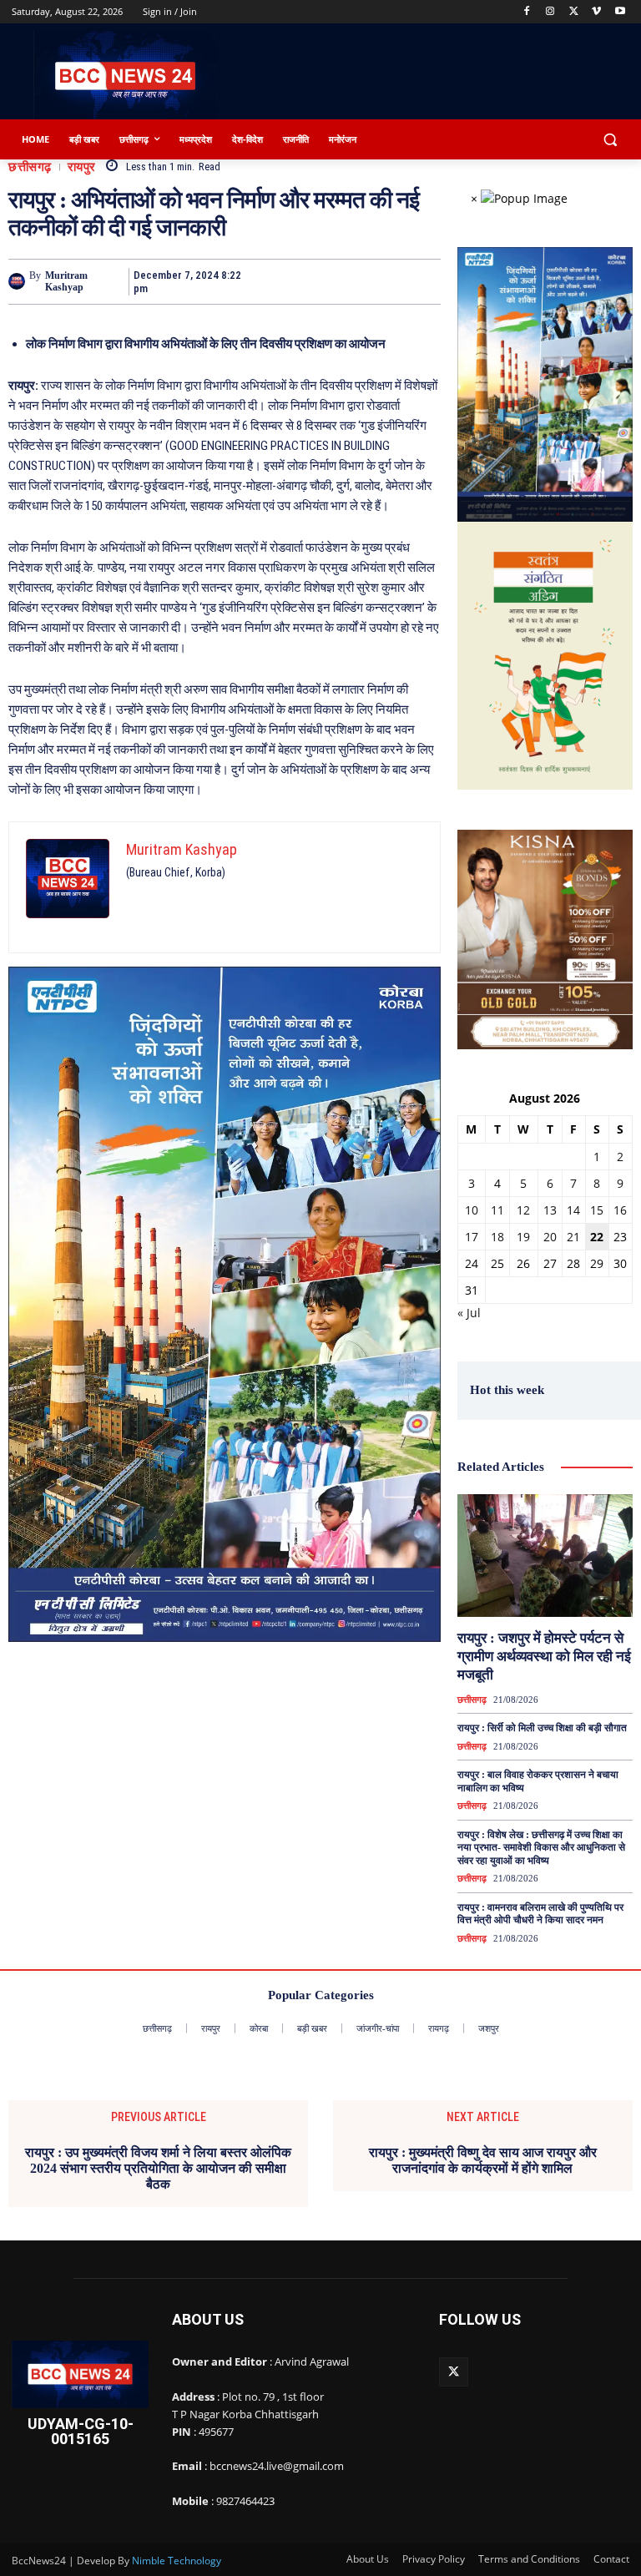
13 (550, 1210)
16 (620, 1210)
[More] (423, 281)
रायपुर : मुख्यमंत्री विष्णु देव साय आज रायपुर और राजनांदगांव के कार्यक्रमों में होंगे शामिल (483, 2160)
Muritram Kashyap (66, 281)
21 (573, 1237)
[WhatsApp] (384, 281)
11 (497, 1210)
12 (523, 1210)
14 (573, 1210)
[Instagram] (550, 12)
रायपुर (82, 167)
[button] (610, 140)
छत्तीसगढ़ (30, 167)
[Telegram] (346, 281)
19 (523, 1237)
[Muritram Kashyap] (19, 281)
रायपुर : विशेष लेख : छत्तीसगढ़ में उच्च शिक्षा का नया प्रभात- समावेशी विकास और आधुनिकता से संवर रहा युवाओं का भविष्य (541, 1848)
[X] (574, 12)
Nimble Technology (177, 2561)
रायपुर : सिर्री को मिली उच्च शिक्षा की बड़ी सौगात (542, 1728)
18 (497, 1237)
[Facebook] (527, 12)
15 (597, 1210)
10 (472, 1210)
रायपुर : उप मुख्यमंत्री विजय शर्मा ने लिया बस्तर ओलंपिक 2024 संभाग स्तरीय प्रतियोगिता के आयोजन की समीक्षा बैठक (158, 2168)
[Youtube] (620, 12)
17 (472, 1237)
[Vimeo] (596, 12)
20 (550, 1237)
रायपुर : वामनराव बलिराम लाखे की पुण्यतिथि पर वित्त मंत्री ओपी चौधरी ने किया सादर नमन (540, 1914)
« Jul (469, 1313)
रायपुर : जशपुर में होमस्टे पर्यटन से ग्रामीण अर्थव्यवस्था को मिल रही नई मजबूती (544, 1657)
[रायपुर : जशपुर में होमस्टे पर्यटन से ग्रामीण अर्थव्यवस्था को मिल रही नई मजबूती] (545, 1556)
